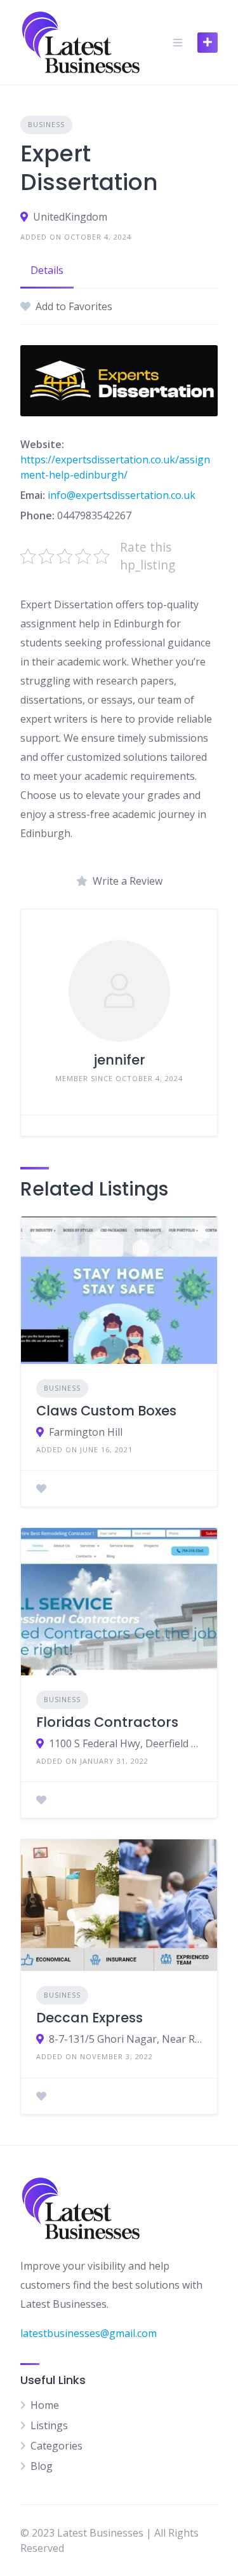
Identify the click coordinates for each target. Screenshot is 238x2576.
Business (46, 124)
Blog (42, 2466)
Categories (56, 2446)
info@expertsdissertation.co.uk (122, 495)
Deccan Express (89, 2018)
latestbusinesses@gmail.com (89, 2333)
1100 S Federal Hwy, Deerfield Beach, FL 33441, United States (125, 1743)
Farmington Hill (86, 1432)
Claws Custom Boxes (106, 1411)
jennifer (119, 1060)
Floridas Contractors (107, 1722)
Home (45, 2405)
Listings (49, 2425)
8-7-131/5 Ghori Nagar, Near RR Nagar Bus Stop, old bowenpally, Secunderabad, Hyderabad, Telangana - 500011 (125, 2039)
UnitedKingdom (70, 217)
